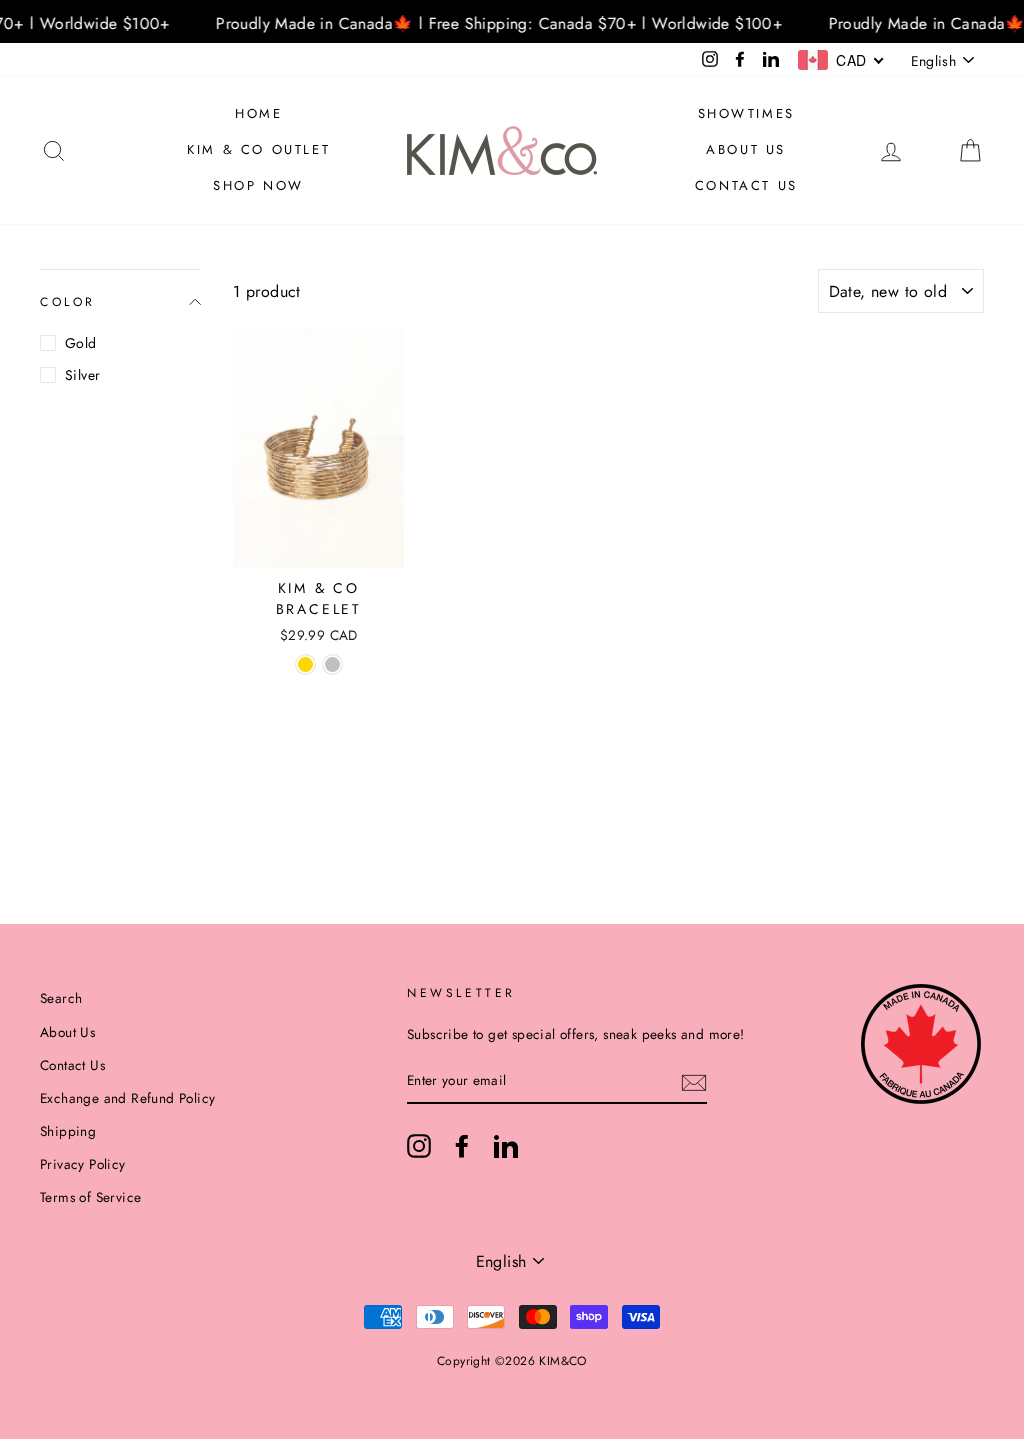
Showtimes (746, 113)
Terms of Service (90, 1197)
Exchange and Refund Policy (127, 1098)
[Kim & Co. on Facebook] (462, 1146)
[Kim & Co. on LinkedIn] (506, 1146)
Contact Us (746, 185)
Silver (82, 375)
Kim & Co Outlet (258, 149)
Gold (81, 343)
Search (61, 998)
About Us (746, 149)
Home (258, 113)
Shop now (258, 185)
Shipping (68, 1131)
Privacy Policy (83, 1164)
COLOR (68, 302)
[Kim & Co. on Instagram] (419, 1146)
